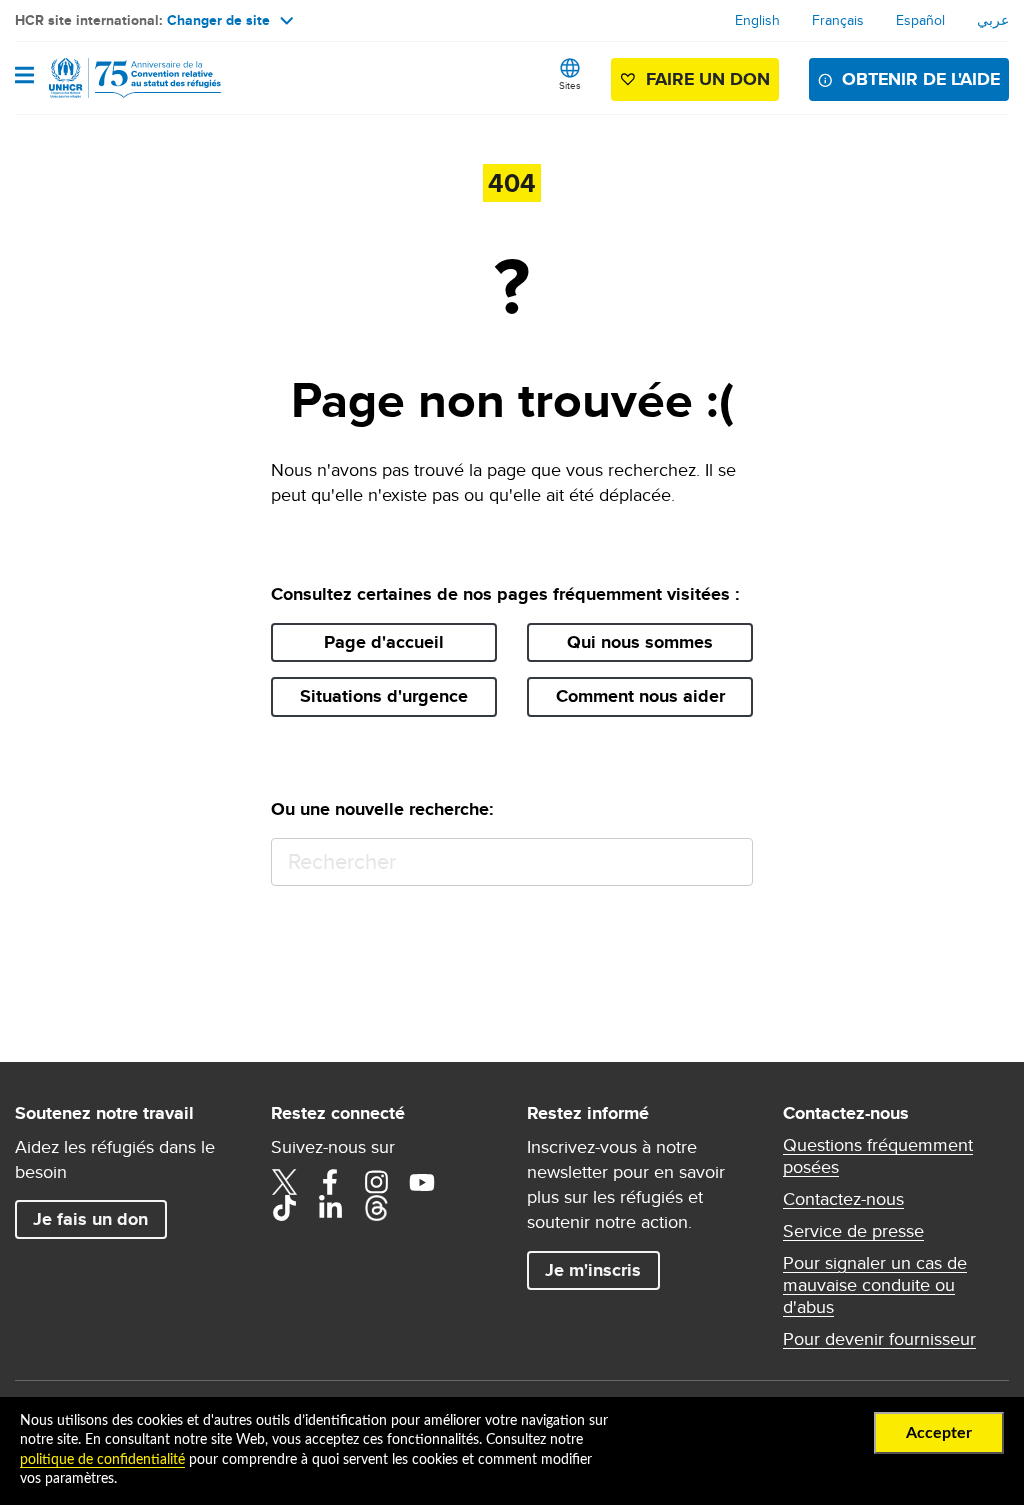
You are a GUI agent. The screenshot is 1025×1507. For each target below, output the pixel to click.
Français (838, 20)
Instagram (376, 1182)
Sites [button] (570, 85)
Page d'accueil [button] (384, 642)
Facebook (330, 1182)
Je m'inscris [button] (593, 1270)
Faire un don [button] (708, 79)
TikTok (284, 1208)
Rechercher (728, 862)
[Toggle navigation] (24, 77)
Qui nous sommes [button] (640, 642)
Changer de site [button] (218, 20)
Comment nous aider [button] (640, 696)
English (757, 20)
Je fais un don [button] (90, 1219)
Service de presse (853, 1231)
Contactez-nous (843, 1199)
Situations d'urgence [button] (384, 696)
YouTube (422, 1182)
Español (920, 20)
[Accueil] (117, 78)
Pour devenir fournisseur (879, 1339)
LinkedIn (330, 1208)
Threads (376, 1208)
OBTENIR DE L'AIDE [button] (921, 79)
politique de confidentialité (102, 1460)
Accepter (939, 1433)
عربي (993, 20)
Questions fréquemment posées (878, 1156)
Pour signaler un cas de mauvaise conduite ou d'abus (875, 1285)
